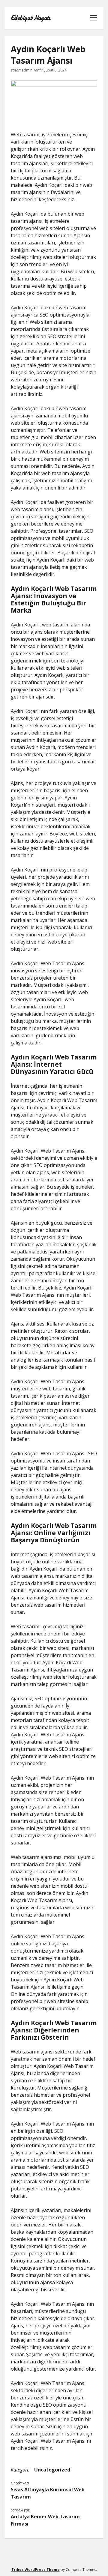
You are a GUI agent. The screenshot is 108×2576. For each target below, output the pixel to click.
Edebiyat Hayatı (31, 18)
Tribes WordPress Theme (36, 2570)
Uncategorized (52, 2470)
